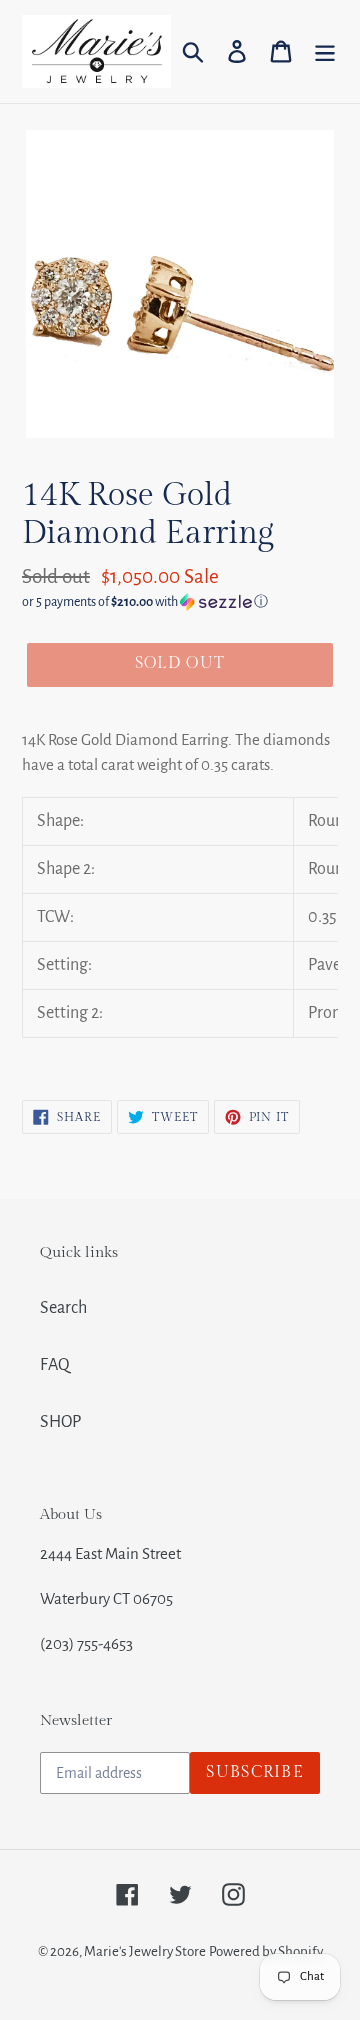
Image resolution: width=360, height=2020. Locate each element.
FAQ (55, 1365)
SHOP (60, 1422)
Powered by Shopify (266, 1951)
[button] (180, 602)
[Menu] (325, 51)
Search (63, 1308)
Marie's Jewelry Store (145, 1951)
